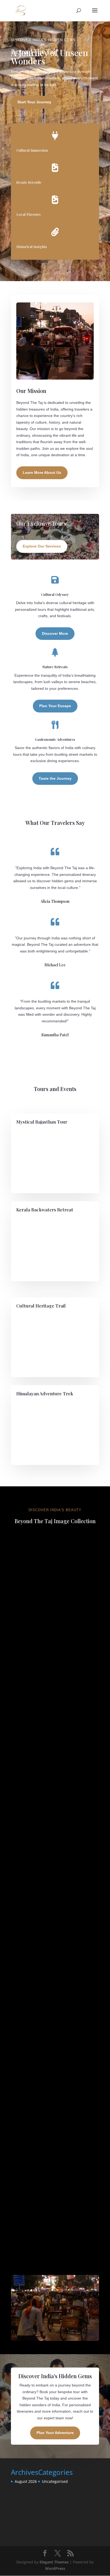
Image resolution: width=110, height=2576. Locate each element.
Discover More (55, 633)
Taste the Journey (55, 778)
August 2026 (26, 2481)
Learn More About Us (42, 472)
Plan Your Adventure (55, 2433)
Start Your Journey (34, 102)
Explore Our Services (42, 546)
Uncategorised (55, 2481)
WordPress (55, 2568)
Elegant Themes (54, 2562)
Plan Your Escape (55, 706)
